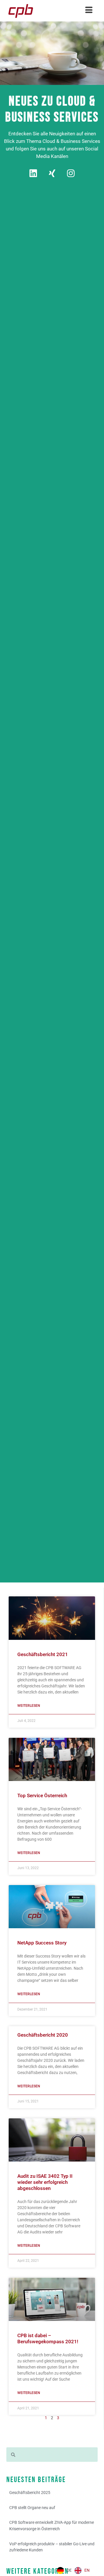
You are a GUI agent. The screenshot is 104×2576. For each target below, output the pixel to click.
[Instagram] (71, 173)
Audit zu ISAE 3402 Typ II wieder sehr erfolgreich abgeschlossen (45, 2182)
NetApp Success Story (42, 1943)
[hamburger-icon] (89, 11)
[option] (82, 2570)
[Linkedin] (33, 173)
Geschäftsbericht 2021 (43, 1654)
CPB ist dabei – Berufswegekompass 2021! (48, 2338)
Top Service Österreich (42, 1795)
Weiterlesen (29, 1706)
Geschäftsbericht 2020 (43, 2035)
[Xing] (52, 173)
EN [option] (87, 2570)
